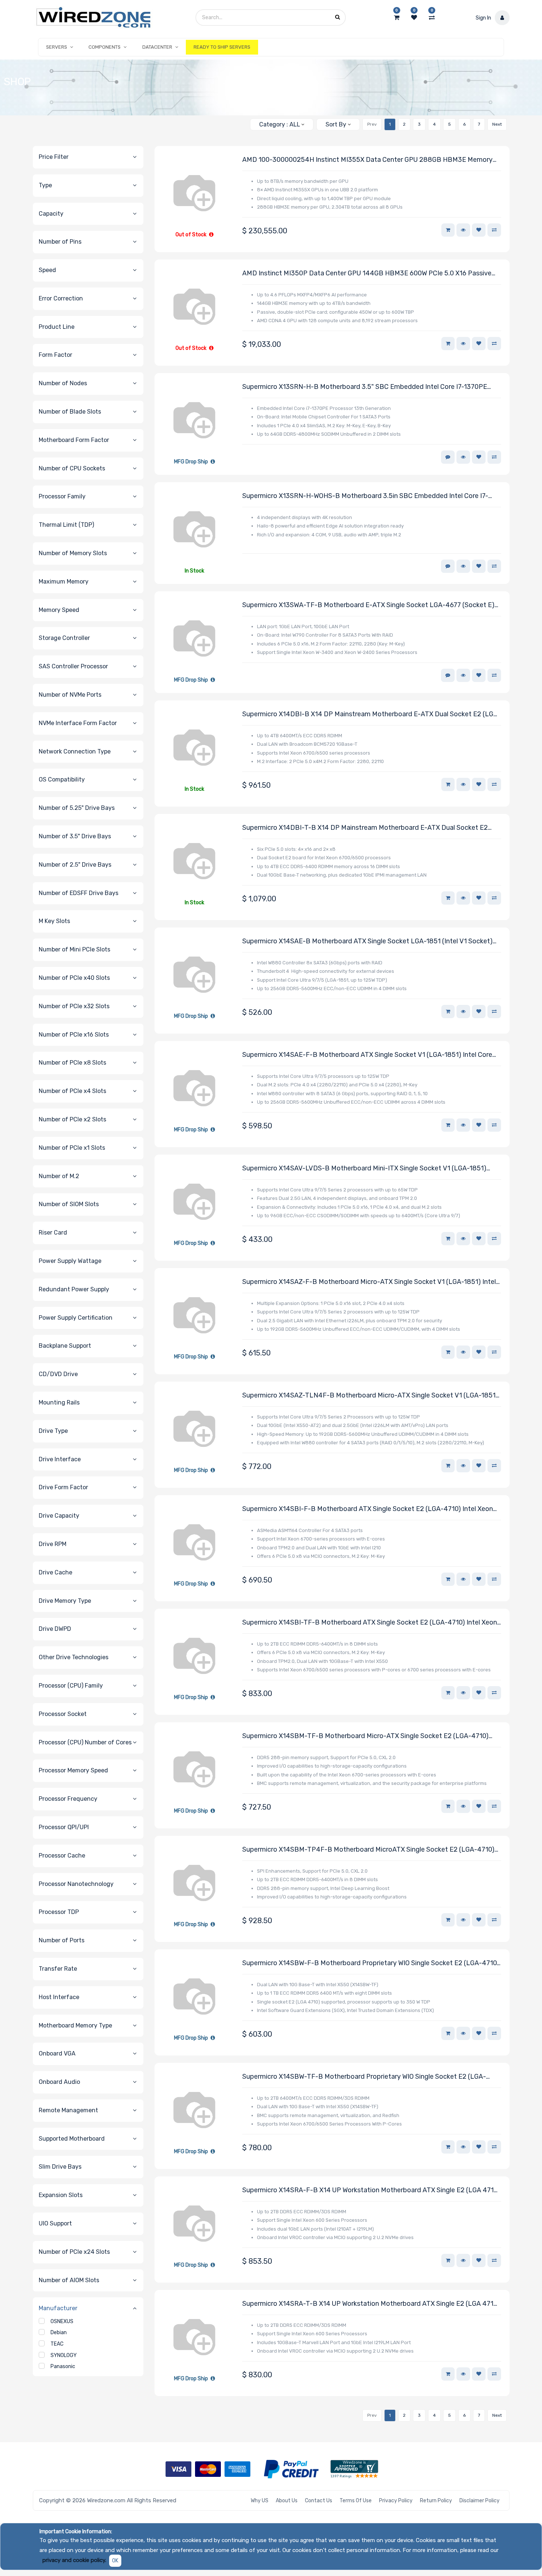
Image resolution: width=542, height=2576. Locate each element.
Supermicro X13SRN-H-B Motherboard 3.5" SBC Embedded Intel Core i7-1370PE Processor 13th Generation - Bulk (365, 387)
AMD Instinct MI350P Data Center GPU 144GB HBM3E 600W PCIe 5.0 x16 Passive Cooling (367, 274)
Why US (260, 2501)
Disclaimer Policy (480, 2501)
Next (497, 124)
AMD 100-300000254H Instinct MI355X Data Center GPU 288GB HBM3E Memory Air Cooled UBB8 (367, 160)
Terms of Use (356, 2501)
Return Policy (436, 2501)
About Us (287, 2501)
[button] (338, 124)
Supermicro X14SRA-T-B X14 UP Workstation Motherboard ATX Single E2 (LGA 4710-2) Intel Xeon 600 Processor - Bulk (371, 2304)
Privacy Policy (396, 2501)
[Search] (241, 121)
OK (115, 2561)
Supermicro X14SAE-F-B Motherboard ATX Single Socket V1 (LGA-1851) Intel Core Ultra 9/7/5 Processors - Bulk (367, 1055)
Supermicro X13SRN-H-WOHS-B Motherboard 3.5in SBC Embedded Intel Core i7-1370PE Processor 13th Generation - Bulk (365, 496)
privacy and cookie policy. (74, 2560)
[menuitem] (222, 47)
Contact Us (319, 2501)
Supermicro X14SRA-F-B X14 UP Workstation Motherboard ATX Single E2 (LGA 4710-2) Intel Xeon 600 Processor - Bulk (371, 2191)
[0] (397, 18)
